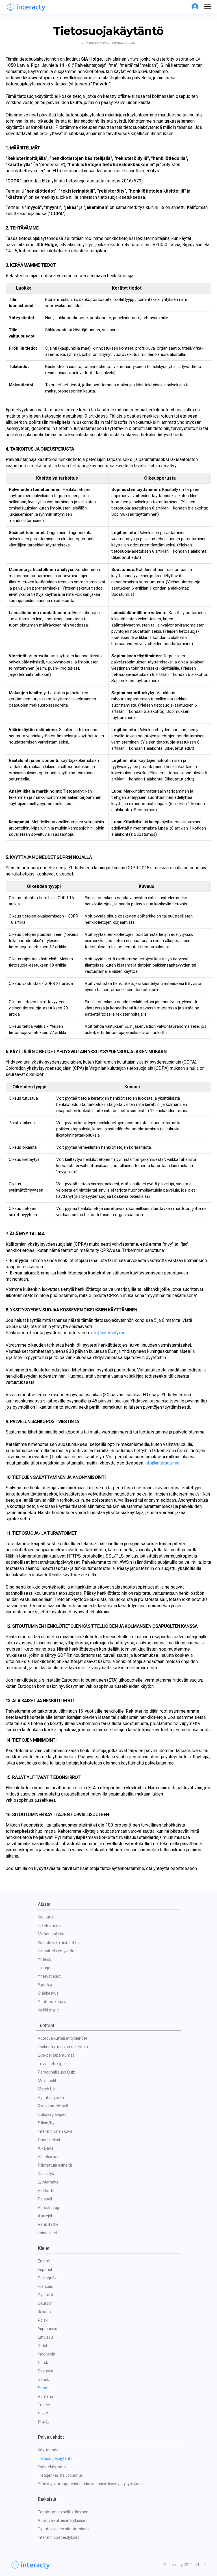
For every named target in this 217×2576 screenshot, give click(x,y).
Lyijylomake (48, 2182)
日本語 (44, 2422)
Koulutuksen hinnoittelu (59, 1942)
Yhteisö (45, 1959)
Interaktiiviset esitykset (58, 2537)
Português (47, 2278)
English (44, 2261)
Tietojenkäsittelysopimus (60, 2475)
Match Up (46, 2089)
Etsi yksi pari (49, 2157)
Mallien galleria (51, 1934)
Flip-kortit (46, 2191)
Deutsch (45, 2303)
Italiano (44, 2312)
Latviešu (45, 2337)
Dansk (43, 2379)
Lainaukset (48, 2233)
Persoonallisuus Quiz (57, 2072)
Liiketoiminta (49, 1926)
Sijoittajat (46, 1985)
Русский (45, 2295)
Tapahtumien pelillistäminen (63, 2512)
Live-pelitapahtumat (56, 2055)
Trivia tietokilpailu (53, 2064)
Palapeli (45, 2199)
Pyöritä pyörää (51, 2098)
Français (45, 2286)
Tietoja (44, 1968)
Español (45, 2270)
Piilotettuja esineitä (55, 2165)
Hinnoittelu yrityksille (56, 1951)
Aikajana (46, 2148)
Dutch (43, 2346)
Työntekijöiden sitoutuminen (63, 2529)
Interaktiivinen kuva (55, 2131)
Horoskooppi (49, 2207)
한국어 (44, 2413)
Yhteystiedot (49, 1976)
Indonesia (46, 2354)
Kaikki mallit (48, 2010)
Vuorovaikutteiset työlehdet (63, 2038)
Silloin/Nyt (47, 2123)
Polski (43, 2320)
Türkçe (44, 2405)
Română (45, 2396)
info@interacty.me (108, 1333)
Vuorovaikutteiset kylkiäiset (62, 2520)
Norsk (43, 2363)
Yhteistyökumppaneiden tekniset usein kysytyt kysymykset (90, 2484)
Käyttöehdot (49, 2450)
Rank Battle (48, 2224)
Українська (48, 2329)
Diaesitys (46, 2174)
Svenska (45, 2371)
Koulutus (46, 1917)
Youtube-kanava (53, 2002)
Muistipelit (47, 2081)
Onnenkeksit (49, 2140)
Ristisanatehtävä (53, 2106)
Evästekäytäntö (52, 2467)
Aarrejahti (47, 2216)
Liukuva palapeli (52, 2114)
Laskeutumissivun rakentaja (63, 2047)
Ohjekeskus (48, 1993)
